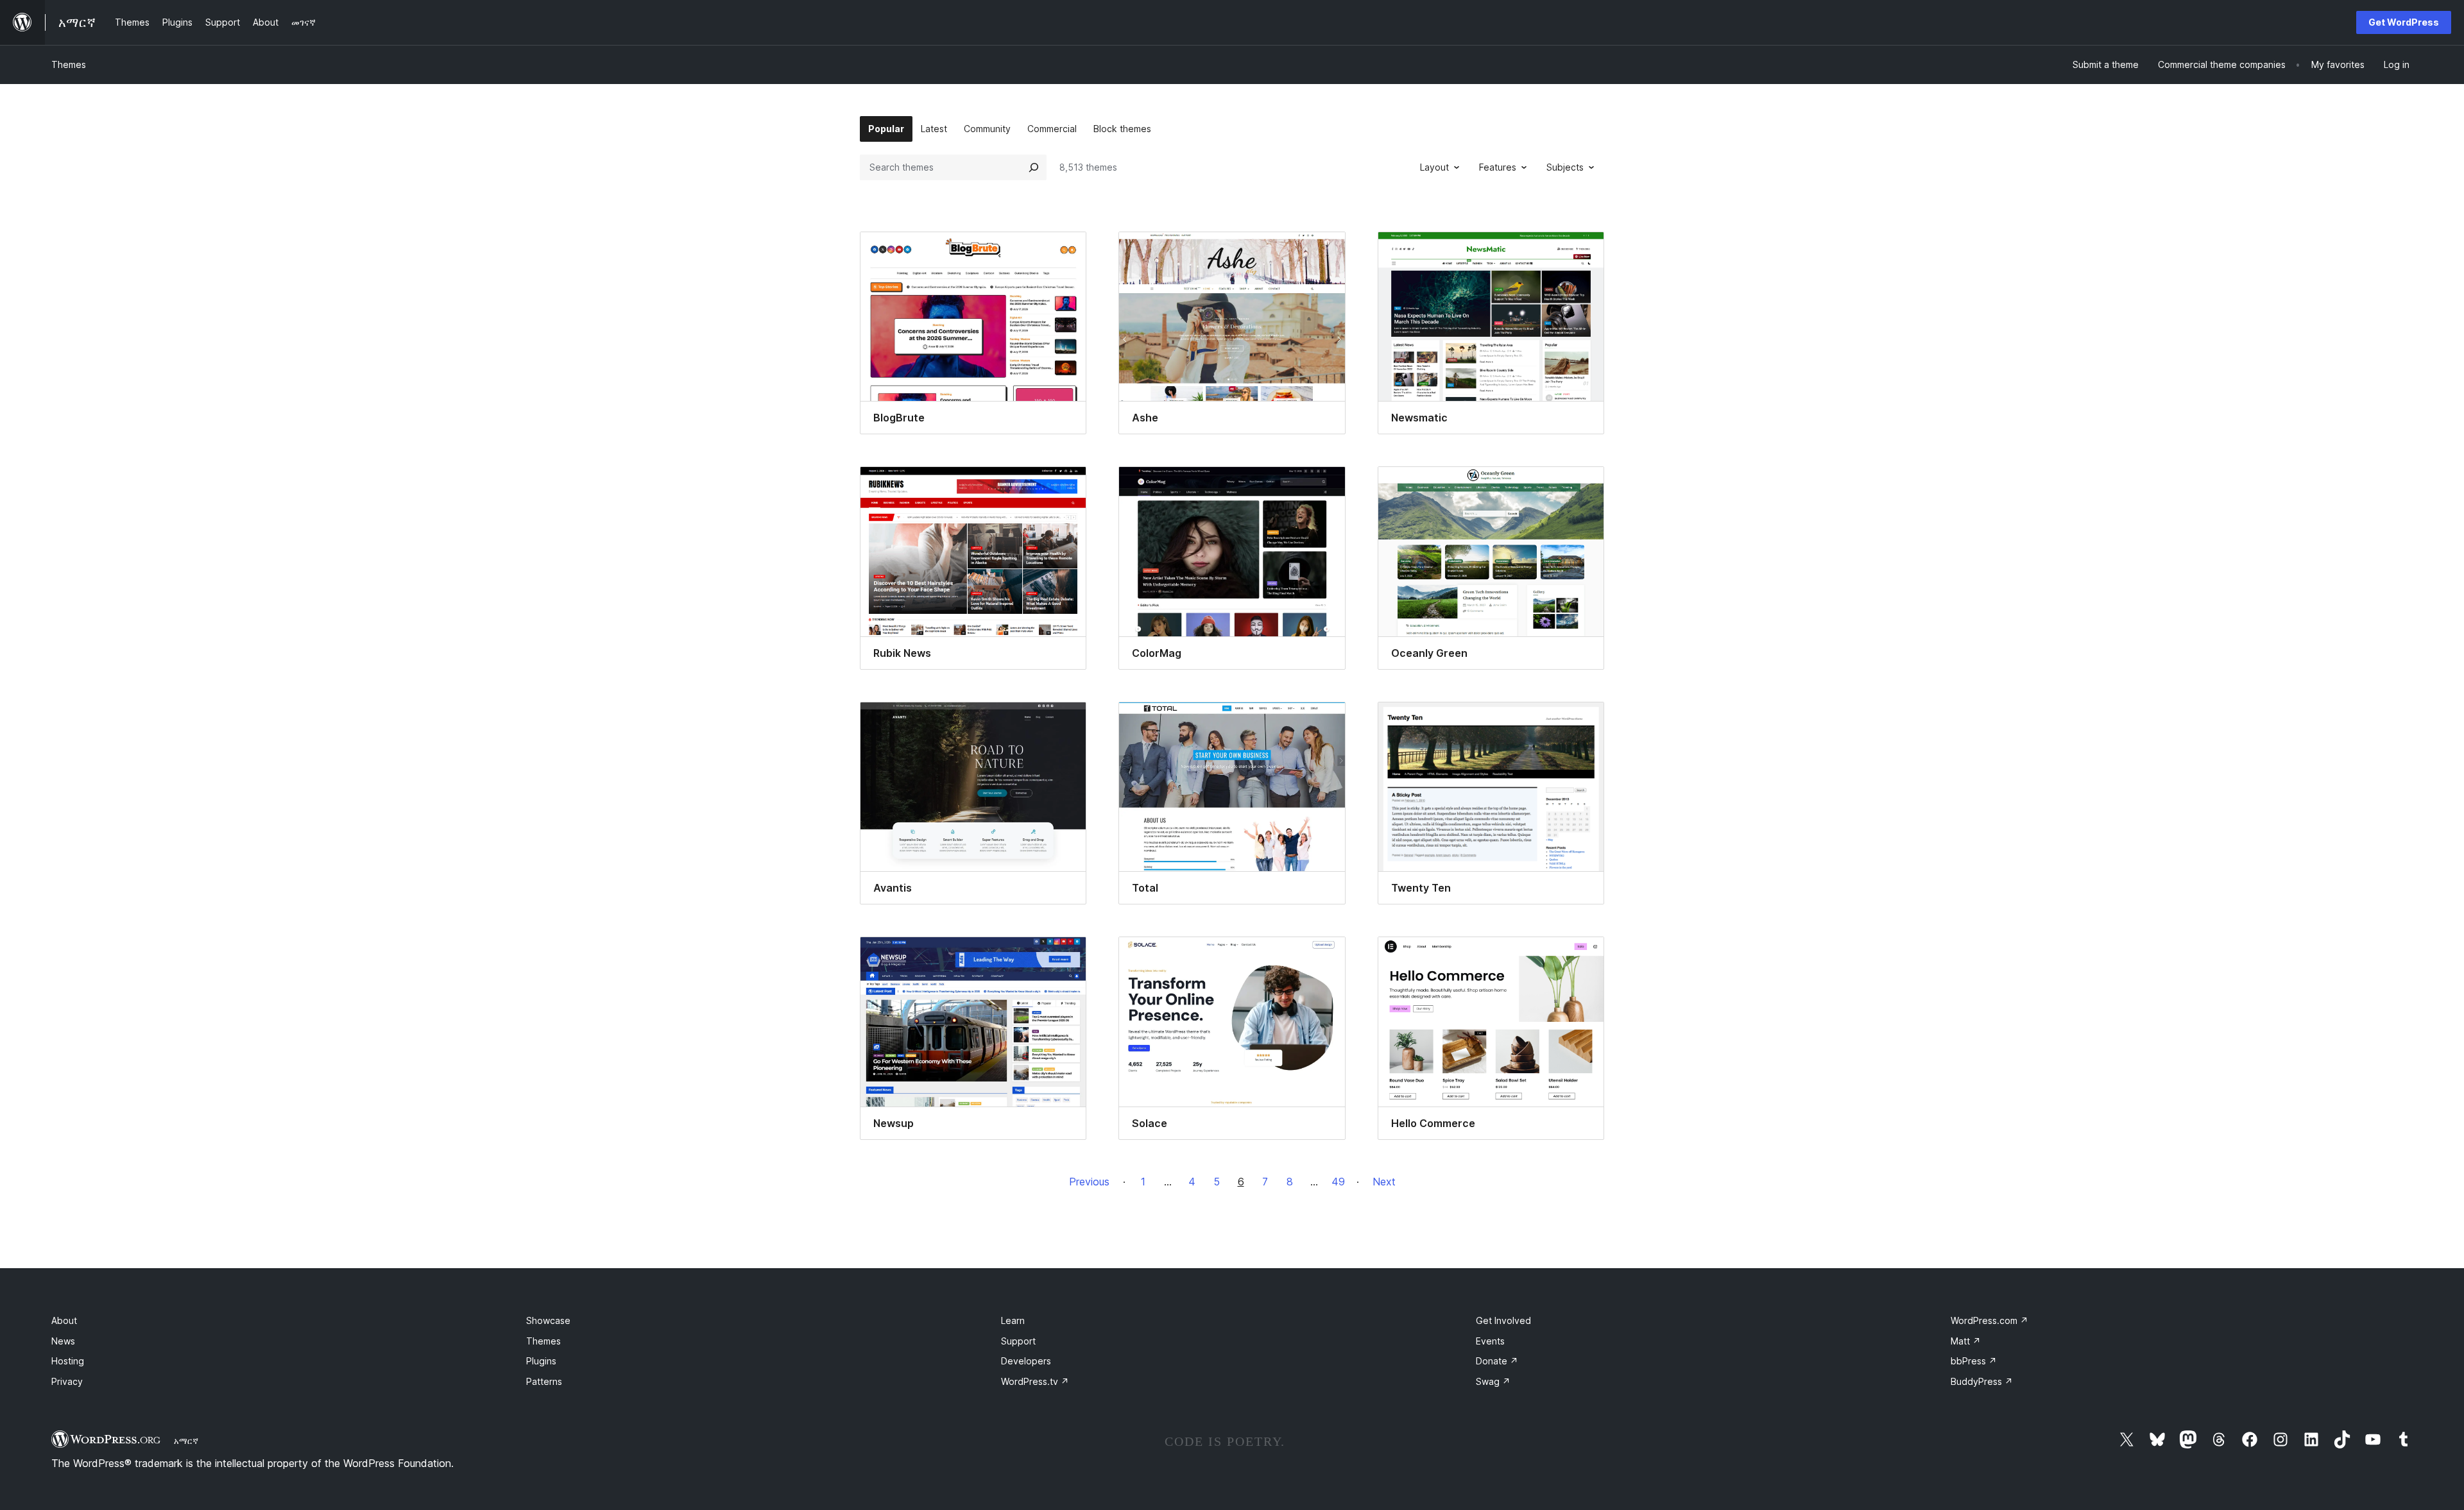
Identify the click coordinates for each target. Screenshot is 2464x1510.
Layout (1434, 167)
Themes (69, 64)
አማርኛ (186, 1441)
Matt (1966, 1341)
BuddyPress (1982, 1381)
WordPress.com (1989, 1320)
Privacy (67, 1381)
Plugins (541, 1361)
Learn (1013, 1320)
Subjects (1565, 167)
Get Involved (1503, 1320)
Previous (1089, 1182)
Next (1384, 1182)
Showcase (548, 1320)
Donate (1497, 1361)
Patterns (544, 1381)
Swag (1493, 1381)
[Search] (1034, 167)
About (64, 1320)
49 (1338, 1182)
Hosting (68, 1361)
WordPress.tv (1035, 1381)
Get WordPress (2404, 22)
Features (1498, 167)
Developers (1026, 1361)
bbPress (1974, 1361)
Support (1018, 1341)
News (63, 1341)
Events (1490, 1341)
